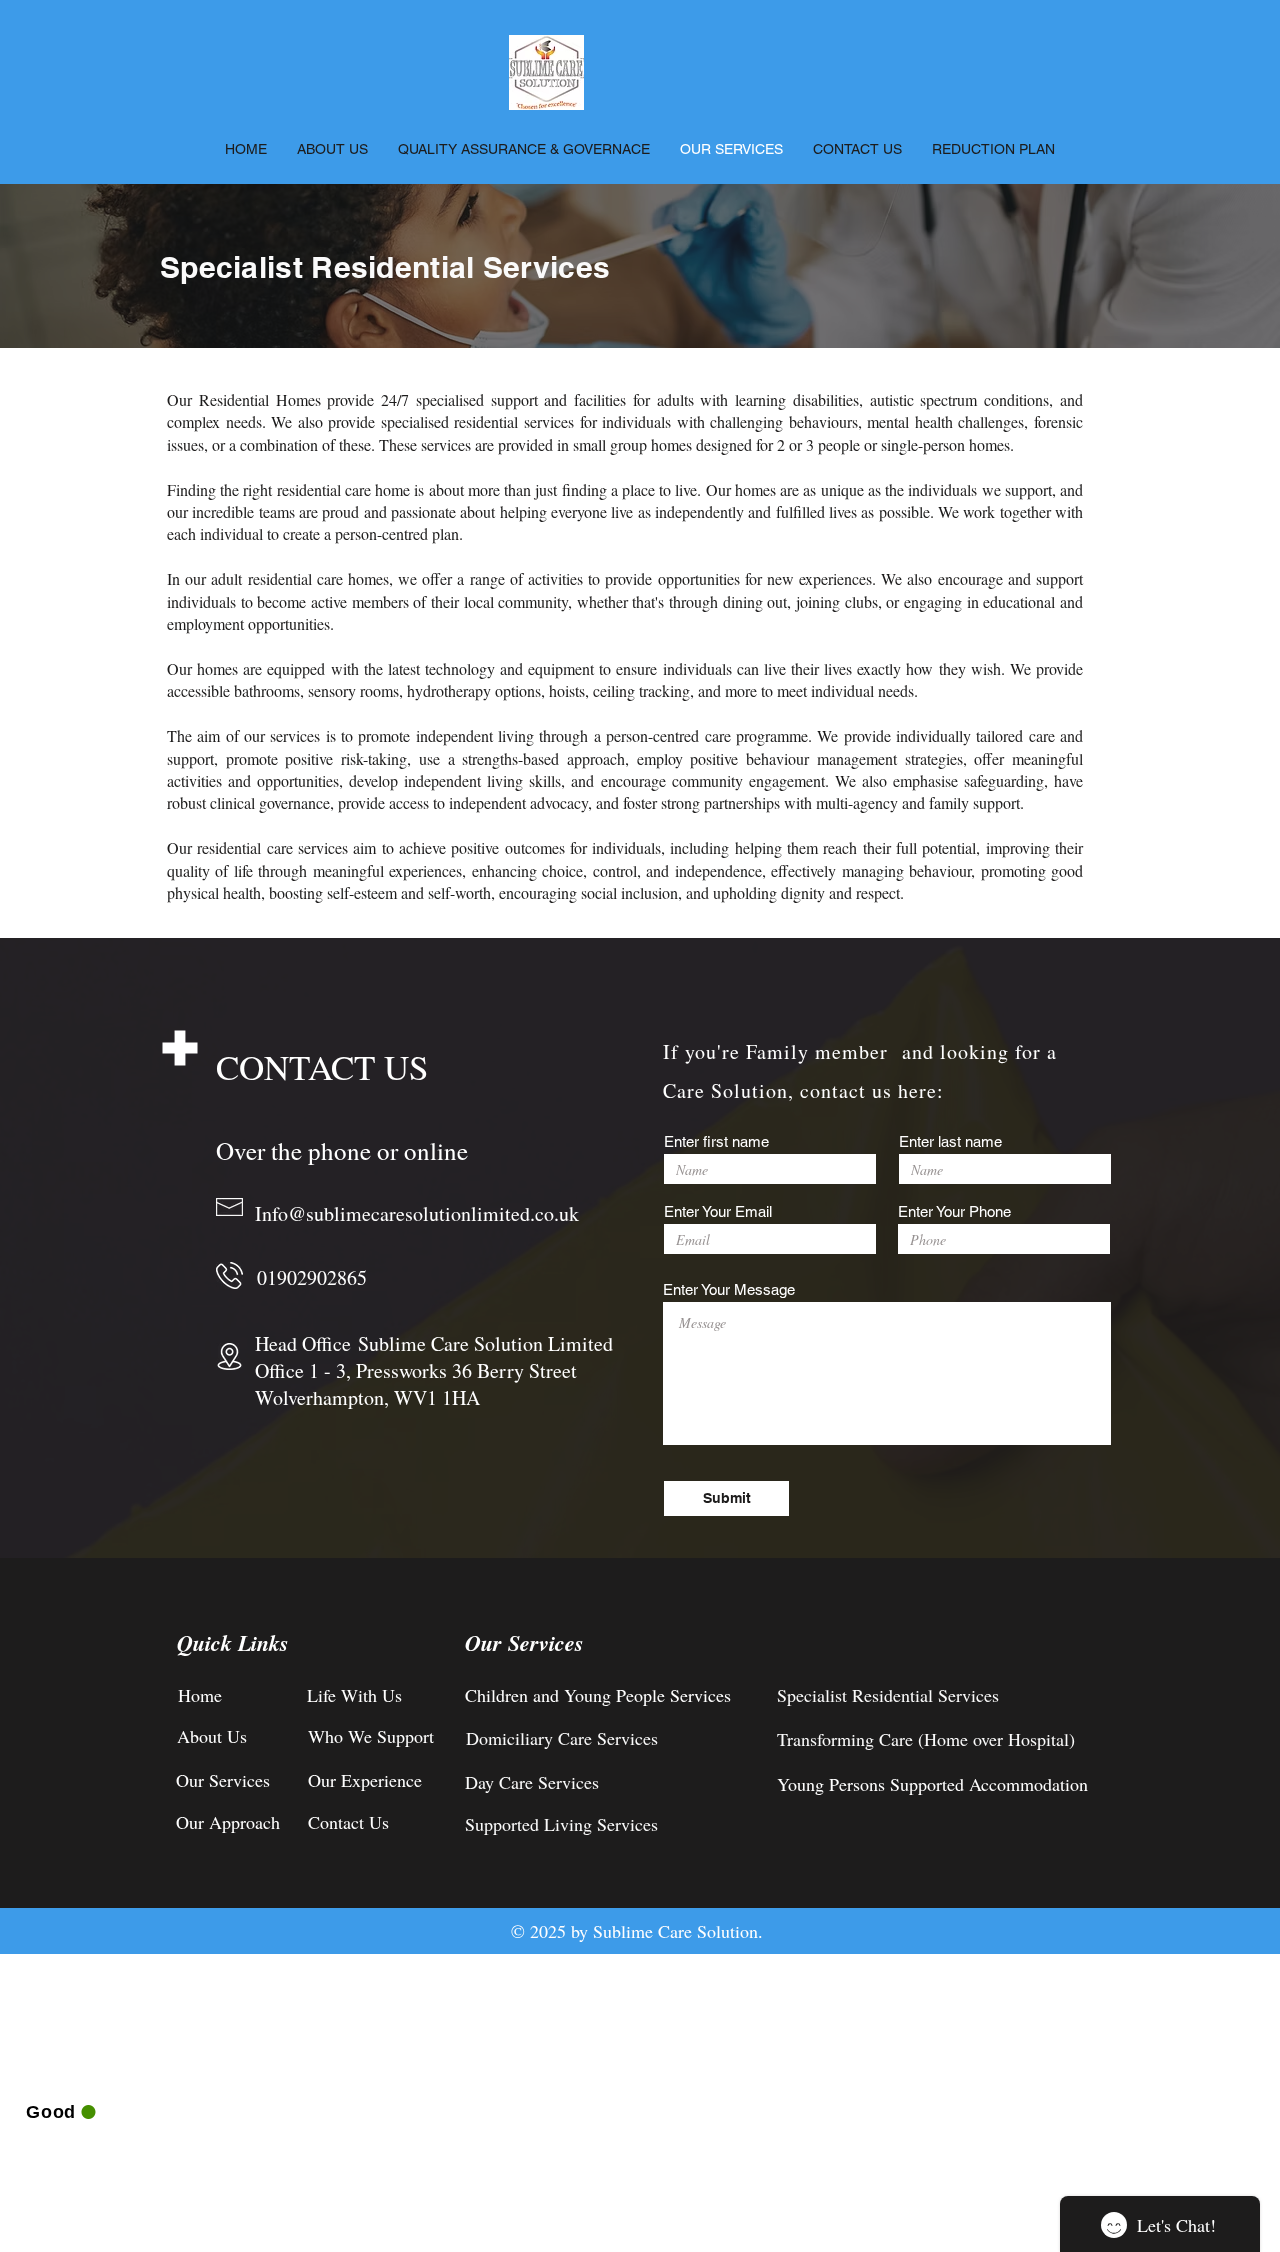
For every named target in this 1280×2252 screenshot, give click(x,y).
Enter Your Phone (954, 1211)
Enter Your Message (729, 1289)
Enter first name (716, 1141)
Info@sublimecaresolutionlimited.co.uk (417, 1213)
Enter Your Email (718, 1211)
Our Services (524, 1642)
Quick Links (233, 1642)
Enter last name (950, 1141)
